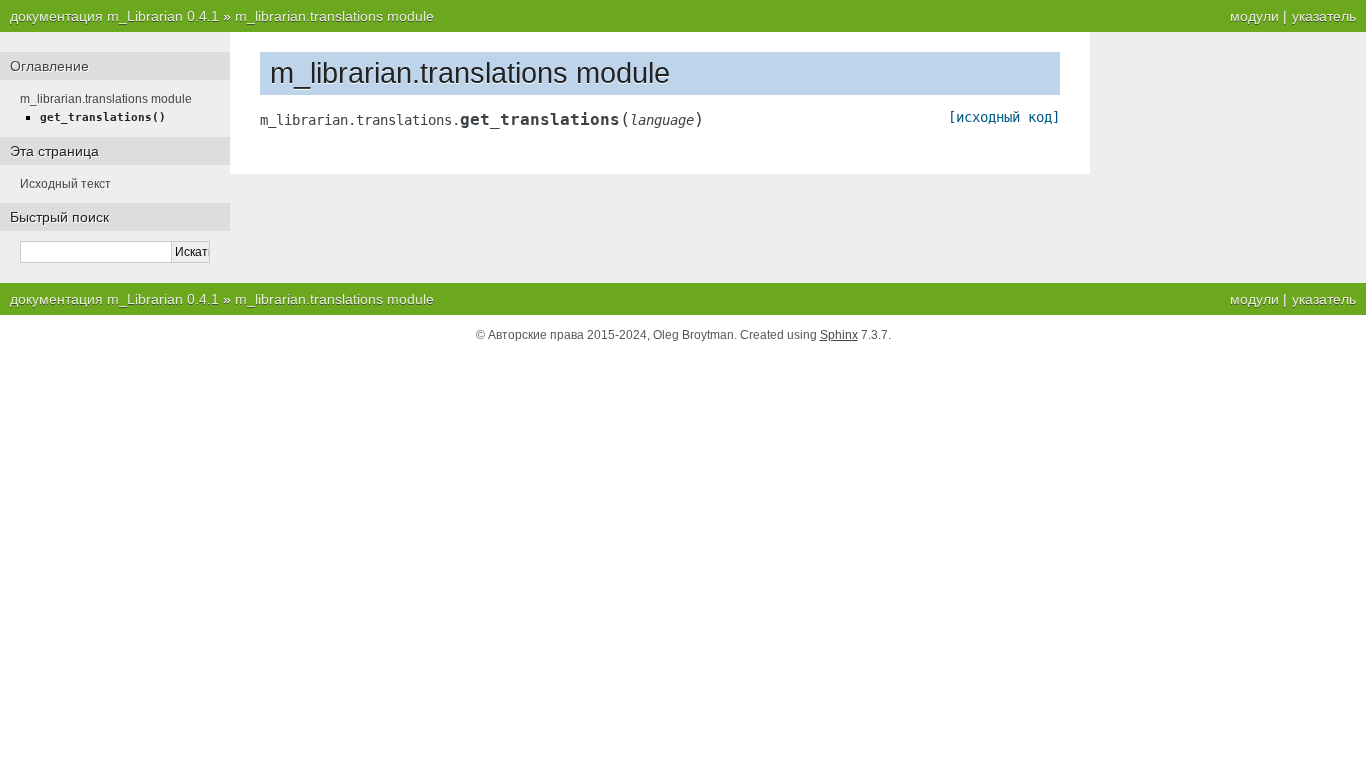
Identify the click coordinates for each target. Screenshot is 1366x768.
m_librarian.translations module (334, 16)
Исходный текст (65, 184)
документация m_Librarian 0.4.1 (114, 16)
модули (1254, 16)
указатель (1324, 16)
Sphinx (839, 335)
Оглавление (49, 66)
